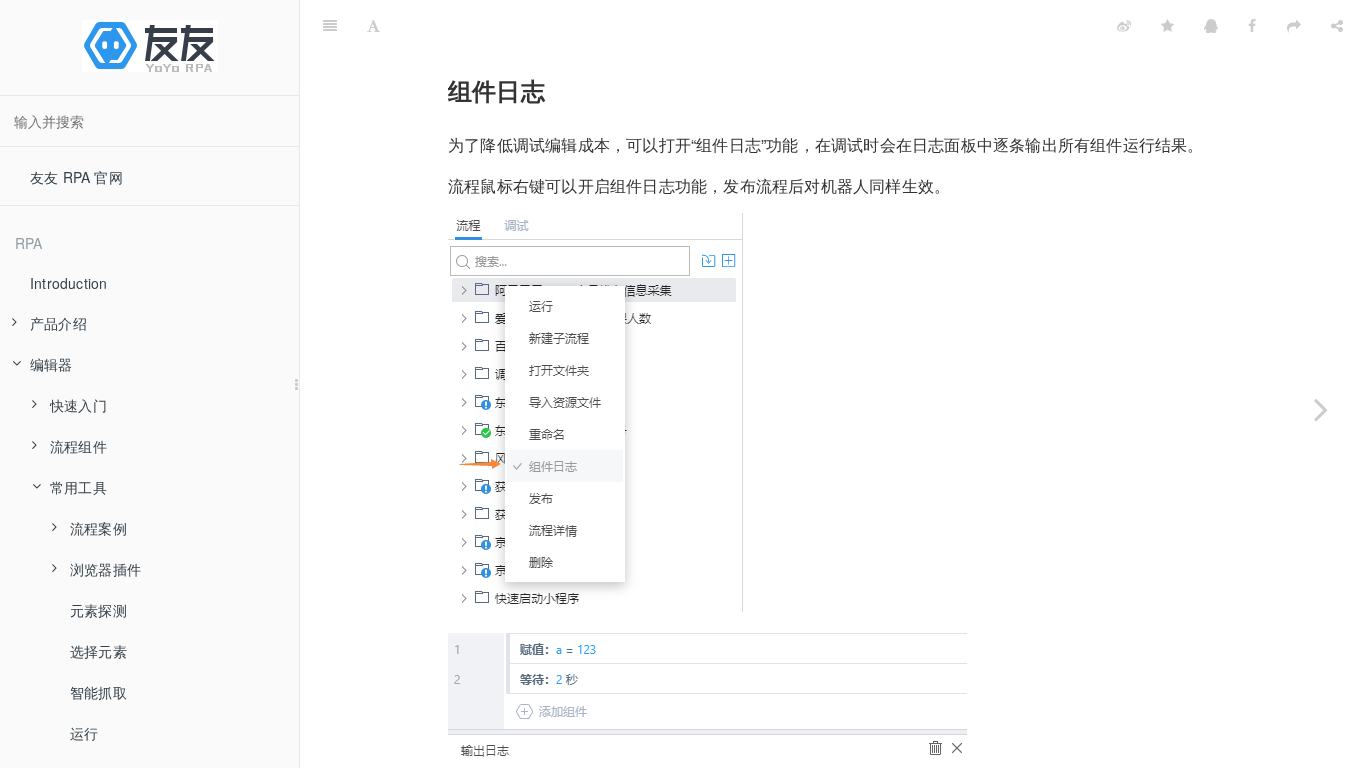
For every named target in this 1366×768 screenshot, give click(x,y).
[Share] (1337, 25)
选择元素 (98, 651)
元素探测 (98, 610)
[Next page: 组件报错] (1321, 409)
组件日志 (748, 24)
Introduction (68, 283)
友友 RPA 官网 (76, 177)
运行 (84, 733)
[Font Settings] (373, 25)
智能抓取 (98, 692)
